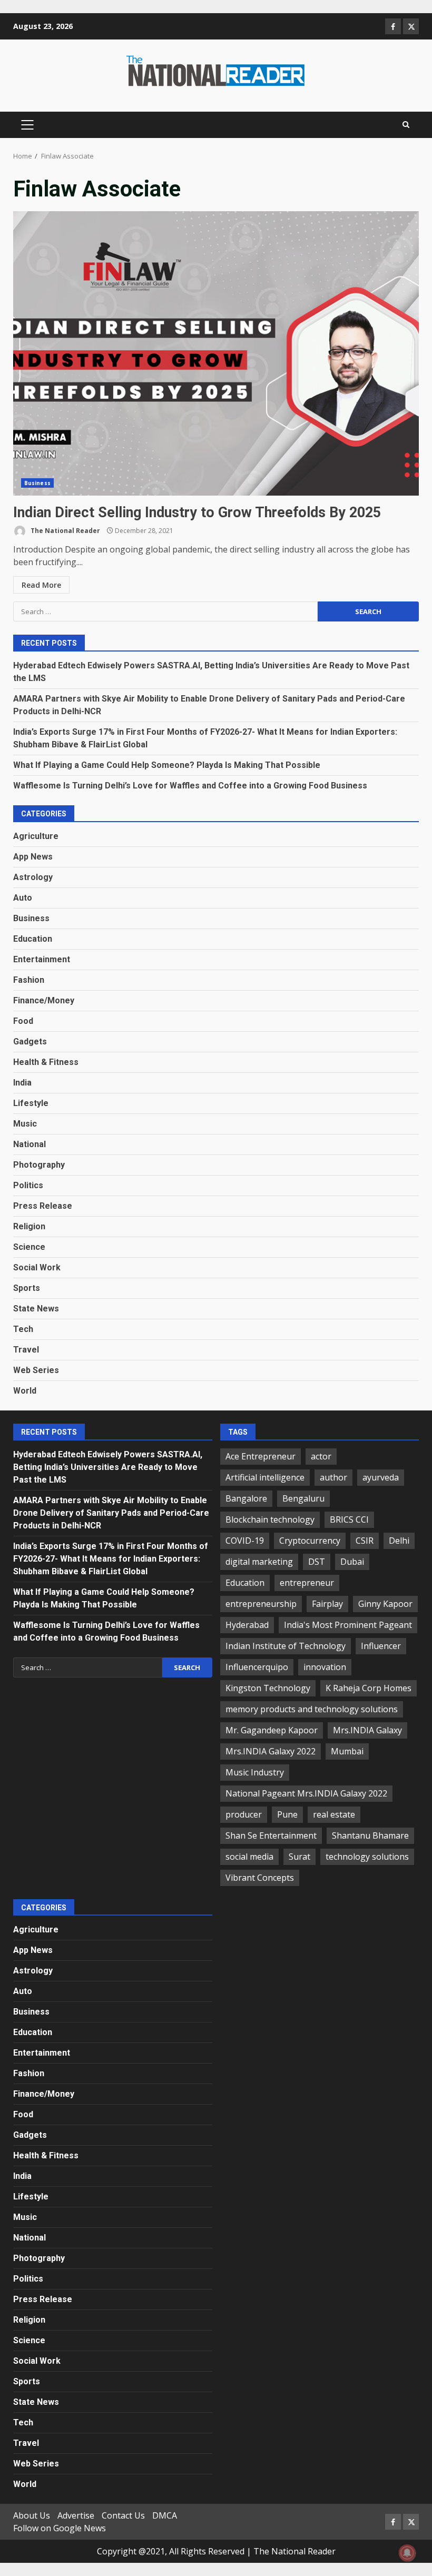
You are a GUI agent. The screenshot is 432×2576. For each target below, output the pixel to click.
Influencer (381, 1646)
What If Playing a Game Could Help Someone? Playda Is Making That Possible (167, 765)
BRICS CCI (349, 1519)
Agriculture (36, 836)
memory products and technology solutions (312, 1709)
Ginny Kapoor (385, 1604)
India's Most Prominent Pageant (348, 1625)
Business (37, 483)
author (333, 1477)
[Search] (406, 125)
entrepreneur (307, 1583)
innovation (325, 1667)
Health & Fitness (46, 1062)
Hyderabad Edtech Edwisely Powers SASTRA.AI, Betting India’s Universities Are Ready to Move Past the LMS (108, 1467)
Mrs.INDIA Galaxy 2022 (271, 1751)
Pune (287, 1814)
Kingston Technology (268, 1688)
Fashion (29, 980)
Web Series (36, 1370)
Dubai (352, 1562)
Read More (41, 585)
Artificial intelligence (265, 1477)
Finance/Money (44, 1000)
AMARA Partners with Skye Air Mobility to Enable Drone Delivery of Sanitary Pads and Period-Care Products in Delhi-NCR (111, 1513)
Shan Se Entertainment (271, 1835)
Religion (29, 1226)
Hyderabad (247, 1625)
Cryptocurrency (310, 1541)
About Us (32, 2515)
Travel (26, 1350)
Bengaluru (303, 1498)
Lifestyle (31, 1103)
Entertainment (42, 959)
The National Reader (65, 531)
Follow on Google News (60, 2528)
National (30, 1144)
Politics (28, 1185)
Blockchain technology (270, 1519)
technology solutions (367, 1857)
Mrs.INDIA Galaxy (367, 1730)
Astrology (33, 877)
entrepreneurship (261, 1604)
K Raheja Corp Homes (369, 1688)
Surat (300, 1857)
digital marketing (259, 1562)
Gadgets (30, 1042)
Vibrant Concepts (260, 1878)
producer (244, 1814)
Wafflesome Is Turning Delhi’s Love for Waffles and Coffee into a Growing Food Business (190, 786)
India (22, 1083)
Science (29, 1247)
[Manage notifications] (407, 2553)
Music (25, 1124)
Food (23, 1021)
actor (321, 1456)
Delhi (399, 1541)
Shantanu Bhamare (370, 1835)
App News (33, 857)
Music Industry (255, 1772)
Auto (23, 898)
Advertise (76, 2515)
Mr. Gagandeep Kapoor (272, 1730)
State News (36, 1309)
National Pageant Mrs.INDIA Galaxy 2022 (306, 1793)
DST (317, 1562)
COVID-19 (245, 1541)
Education (33, 939)
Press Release (43, 1206)
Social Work (37, 1267)
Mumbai (347, 1751)
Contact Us (123, 2515)
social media (249, 1857)
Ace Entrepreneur (261, 1456)
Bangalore (246, 1498)
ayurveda (381, 1477)
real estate (334, 1814)
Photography (39, 1165)
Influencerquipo (257, 1667)
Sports (27, 1288)
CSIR (365, 1541)
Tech (23, 1329)
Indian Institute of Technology (286, 1646)
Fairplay (327, 1604)
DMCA (165, 2515)
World (25, 1391)
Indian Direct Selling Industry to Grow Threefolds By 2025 (216, 353)
